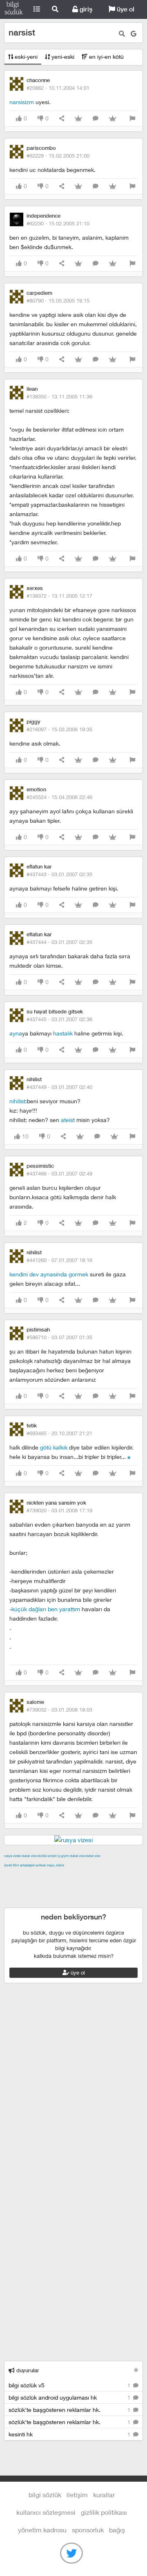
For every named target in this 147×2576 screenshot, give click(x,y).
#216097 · (59, 729)
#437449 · (59, 1087)
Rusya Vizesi (12, 1856)
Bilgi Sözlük (14, 9)
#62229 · (58, 156)
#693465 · (59, 1433)
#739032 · (59, 1710)
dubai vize (29, 1856)
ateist (68, 1120)
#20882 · (58, 88)
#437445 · (59, 1019)
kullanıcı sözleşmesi (46, 2512)
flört (16, 1865)
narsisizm (22, 102)
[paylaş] (62, 119)
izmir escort (20, 1875)
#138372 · (59, 596)
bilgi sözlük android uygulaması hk (70, 2397)
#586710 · (59, 1337)
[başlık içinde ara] (122, 34)
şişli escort (99, 1893)
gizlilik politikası (104, 2512)
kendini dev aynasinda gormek (49, 1274)
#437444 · (59, 942)
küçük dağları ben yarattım (46, 1609)
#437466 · (59, 1173)
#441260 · (59, 1260)
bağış (117, 2530)
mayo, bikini (55, 1865)
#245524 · (59, 797)
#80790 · (58, 301)
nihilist (17, 1101)
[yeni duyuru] (136, 2370)
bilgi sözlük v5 (70, 2385)
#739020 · (59, 1510)
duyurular (27, 2370)
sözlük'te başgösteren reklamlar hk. (70, 2410)
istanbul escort (63, 1893)
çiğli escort (38, 1884)
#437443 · (59, 874)
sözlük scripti (47, 1856)
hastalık (63, 1033)
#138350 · (59, 396)
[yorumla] (96, 119)
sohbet (41, 1865)
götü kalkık (54, 1447)
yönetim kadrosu (42, 2530)
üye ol (125, 9)
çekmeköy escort (79, 1884)
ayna (16, 1033)
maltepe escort (58, 1875)
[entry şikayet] (132, 119)
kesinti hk (70, 2434)
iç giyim (63, 1856)
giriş (85, 9)
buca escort (97, 1875)
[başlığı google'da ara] (134, 34)
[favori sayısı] (78, 119)
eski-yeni (25, 57)
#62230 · (58, 223)
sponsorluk (88, 2530)
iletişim (77, 2495)
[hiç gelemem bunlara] (129, 1457)
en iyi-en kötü (106, 57)
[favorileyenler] (113, 119)
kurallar (104, 2495)
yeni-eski (62, 57)
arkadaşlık (27, 1865)
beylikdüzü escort (47, 1903)
